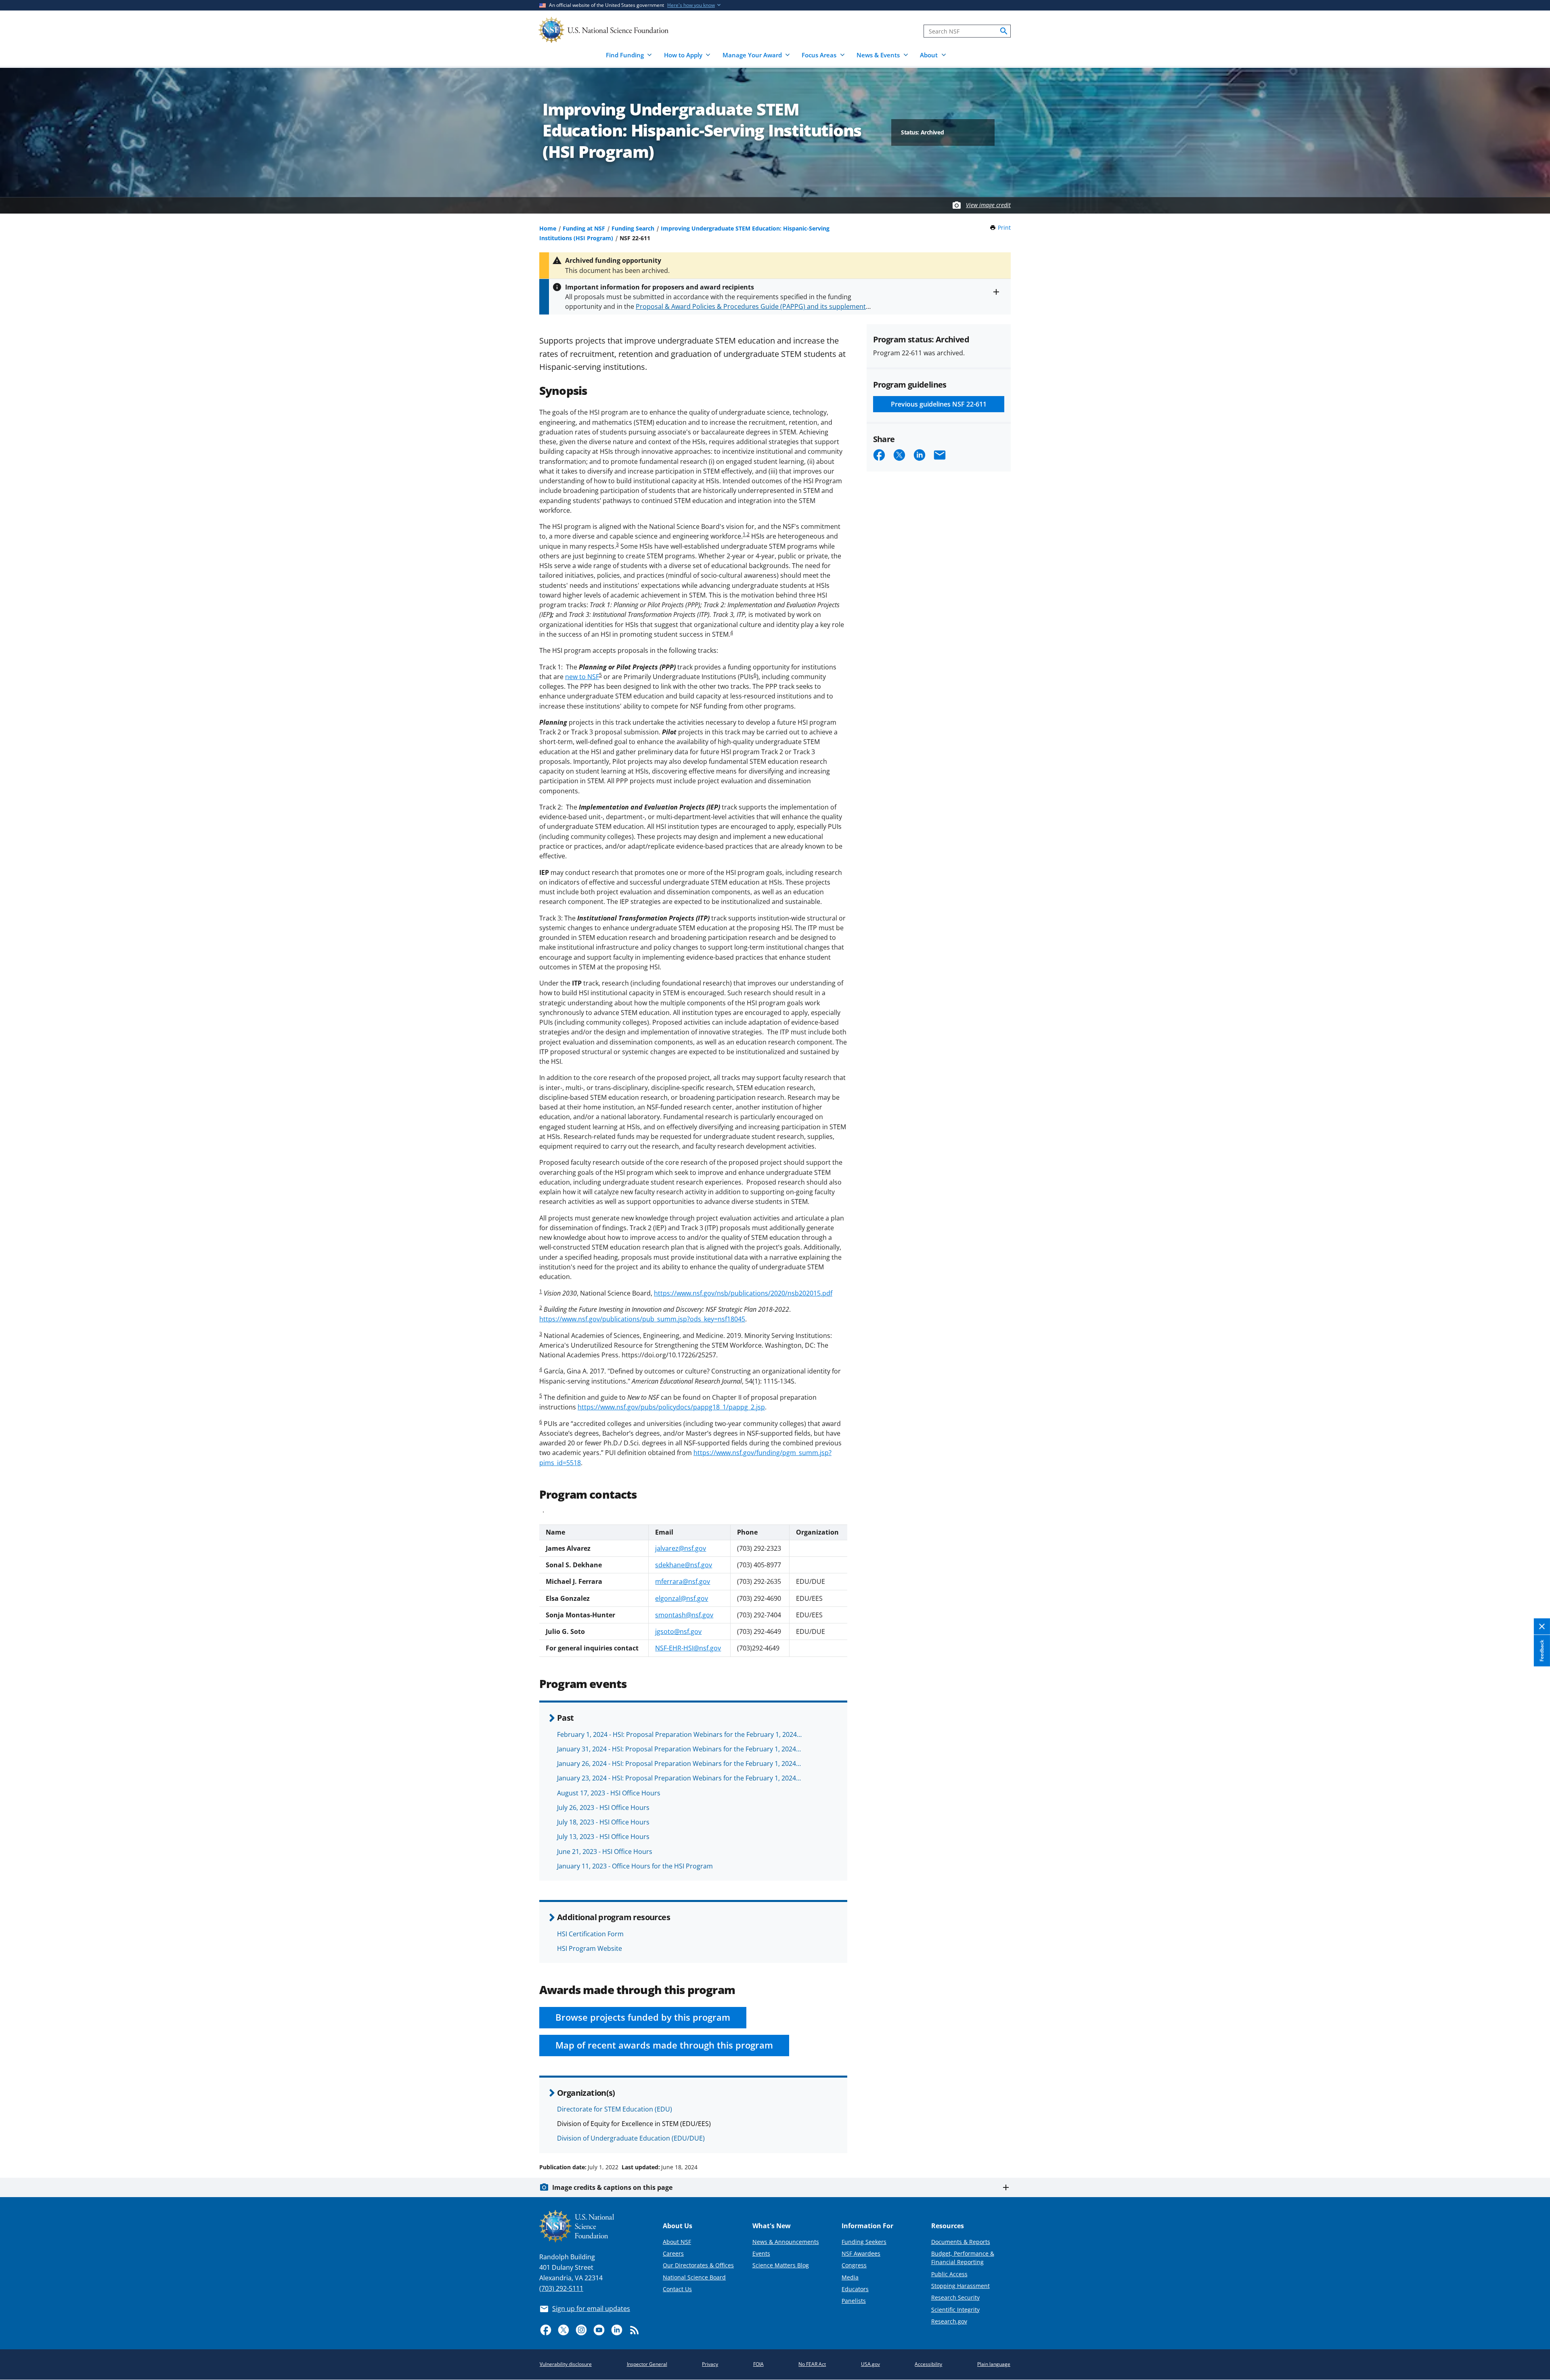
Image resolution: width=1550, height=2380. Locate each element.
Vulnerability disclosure (566, 2364)
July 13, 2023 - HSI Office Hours (603, 1837)
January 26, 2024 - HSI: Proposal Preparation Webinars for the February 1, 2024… (679, 1764)
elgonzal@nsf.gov (682, 1598)
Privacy (710, 2364)
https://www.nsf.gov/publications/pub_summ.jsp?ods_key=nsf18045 (642, 1319)
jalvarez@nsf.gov (681, 1548)
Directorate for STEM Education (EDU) (615, 2109)
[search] (1004, 31)
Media (850, 2277)
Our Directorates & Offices (698, 2265)
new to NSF (582, 677)
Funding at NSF (584, 228)
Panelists (854, 2301)
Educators (855, 2289)
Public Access (949, 2274)
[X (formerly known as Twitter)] (563, 2330)
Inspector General (647, 2364)
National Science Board (694, 2277)
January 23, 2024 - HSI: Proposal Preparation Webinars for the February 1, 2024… (679, 1778)
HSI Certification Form (590, 1934)
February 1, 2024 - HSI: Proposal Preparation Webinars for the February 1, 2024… (679, 1734)
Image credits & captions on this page (612, 2187)
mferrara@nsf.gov (683, 1581)
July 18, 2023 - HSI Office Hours (603, 1822)
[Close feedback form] (1542, 1626)
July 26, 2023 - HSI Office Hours (603, 1808)
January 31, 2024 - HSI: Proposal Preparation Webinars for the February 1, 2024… (679, 1749)
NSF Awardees (861, 2253)
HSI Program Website (590, 1948)
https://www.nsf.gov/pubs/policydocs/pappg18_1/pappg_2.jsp (671, 1407)
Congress (854, 2265)
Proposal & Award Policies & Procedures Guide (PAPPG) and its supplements (752, 306)
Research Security (955, 2297)
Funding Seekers (864, 2242)
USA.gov (870, 2364)
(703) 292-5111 (561, 2288)
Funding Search (633, 228)
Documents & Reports (961, 2242)
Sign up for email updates (591, 2309)
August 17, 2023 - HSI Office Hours (609, 1793)
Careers (673, 2253)
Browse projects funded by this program (643, 2017)
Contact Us (677, 2289)
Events (761, 2253)
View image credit (988, 205)
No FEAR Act (812, 2364)
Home (548, 228)
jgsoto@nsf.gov (678, 1631)
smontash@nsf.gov (684, 1615)
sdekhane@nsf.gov (684, 1565)
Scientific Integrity (955, 2310)
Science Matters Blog (781, 2265)
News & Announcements (786, 2242)
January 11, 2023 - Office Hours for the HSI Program (635, 1866)
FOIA (758, 2364)
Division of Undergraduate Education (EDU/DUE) (631, 2138)
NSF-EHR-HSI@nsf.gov (688, 1648)
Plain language (994, 2364)
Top (1532, 2137)
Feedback (1542, 1650)
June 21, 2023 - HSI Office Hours (605, 1852)
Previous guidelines (939, 404)
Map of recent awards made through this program (664, 2045)
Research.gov (949, 2321)
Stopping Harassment (960, 2286)
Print (1004, 228)
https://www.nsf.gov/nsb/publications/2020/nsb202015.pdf (743, 1293)
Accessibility (928, 2364)
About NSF (677, 2242)
